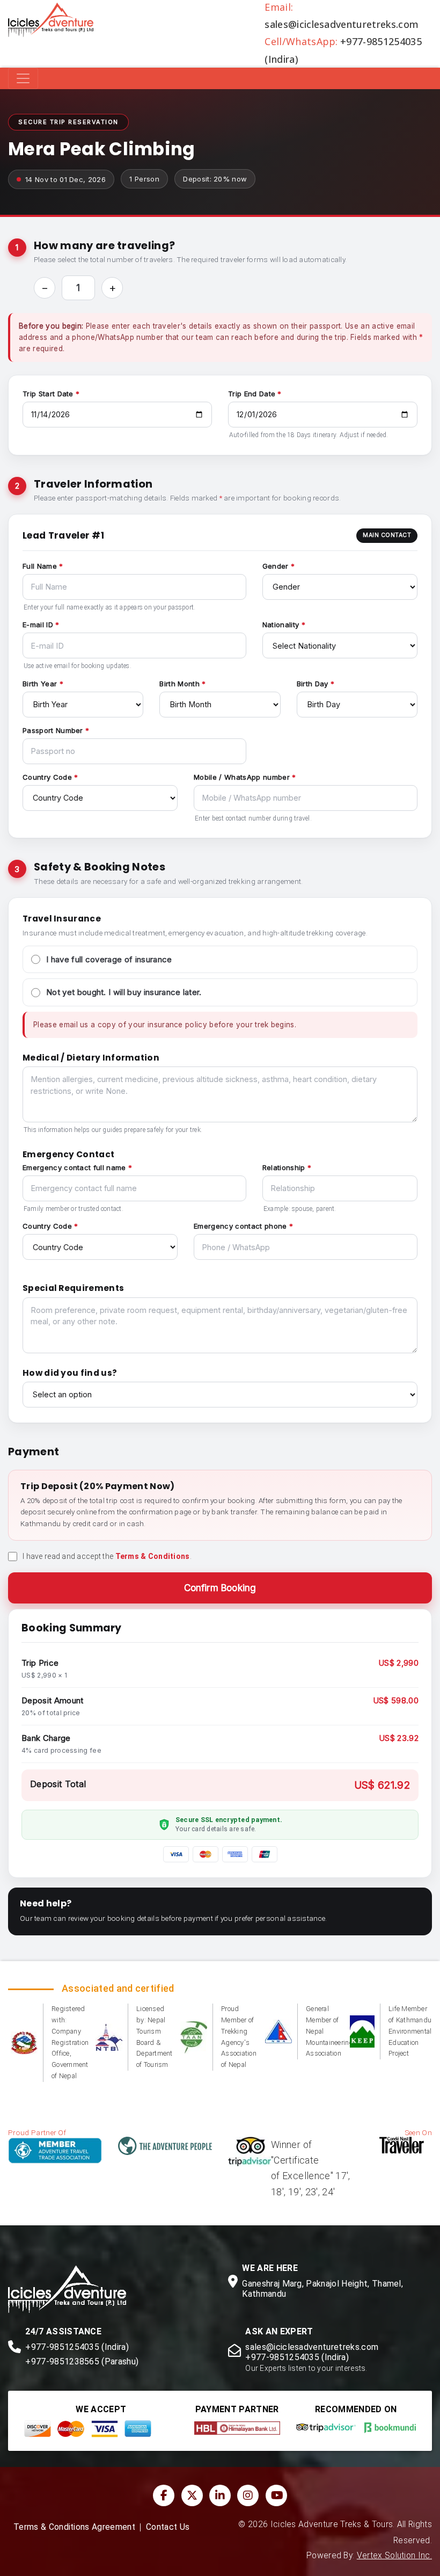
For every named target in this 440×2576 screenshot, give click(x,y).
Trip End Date (252, 394)
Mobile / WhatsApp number (242, 777)
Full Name (40, 566)
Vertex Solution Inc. (394, 2556)
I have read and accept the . (107, 1556)
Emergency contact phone (240, 1226)
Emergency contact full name (74, 1167)
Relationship (284, 1167)
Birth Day (313, 684)
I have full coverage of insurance (109, 959)
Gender (276, 566)
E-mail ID (38, 625)
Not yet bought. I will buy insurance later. (124, 992)
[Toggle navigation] (23, 78)
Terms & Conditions (153, 1556)
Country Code (47, 777)
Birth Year (40, 684)
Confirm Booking (220, 1588)
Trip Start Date (48, 394)
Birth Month (179, 684)
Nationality (281, 625)
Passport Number (53, 730)
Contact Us (168, 2527)
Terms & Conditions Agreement (74, 2527)
